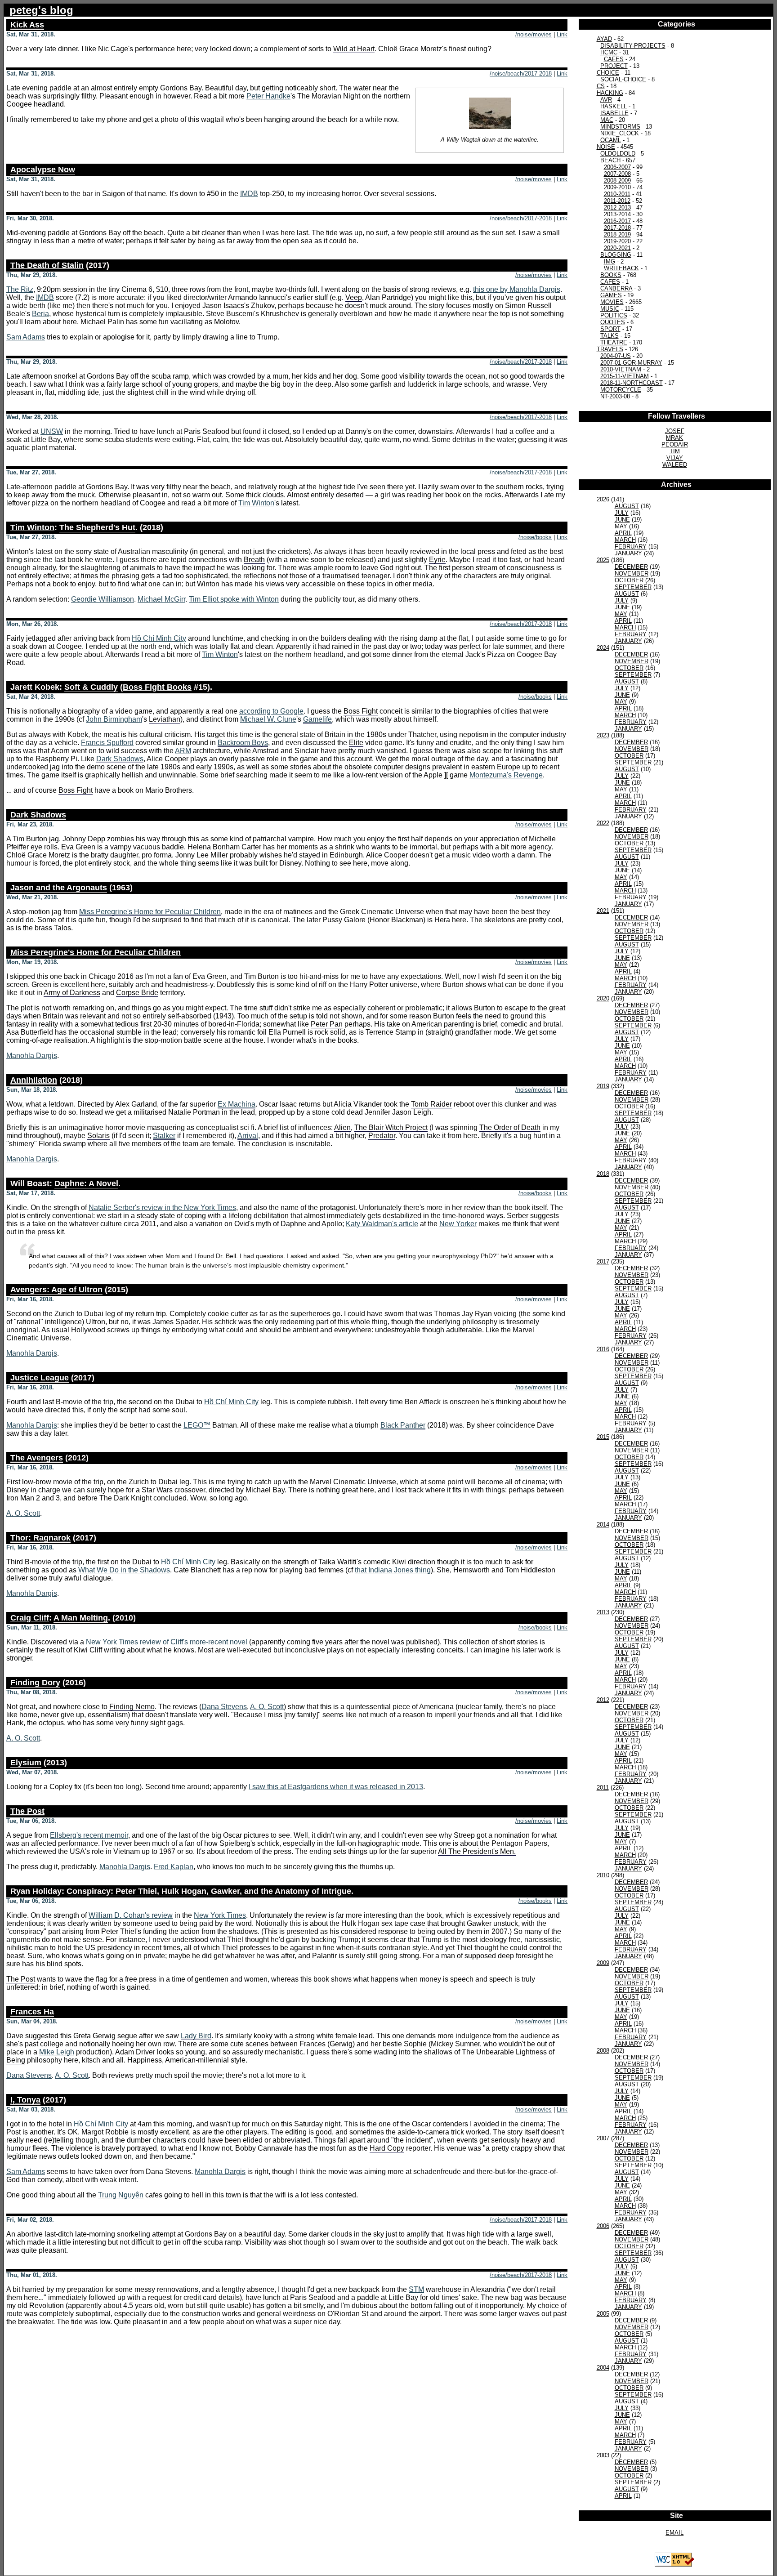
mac (607, 120)
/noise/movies (534, 34)
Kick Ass (27, 25)
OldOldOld (618, 154)
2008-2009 (617, 181)
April (623, 533)
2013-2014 (617, 214)
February (631, 547)
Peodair (675, 444)
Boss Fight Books (157, 687)
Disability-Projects (633, 46)
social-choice (623, 79)
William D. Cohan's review (131, 1915)
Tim (675, 451)
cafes (610, 282)
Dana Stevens (224, 1707)
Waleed (675, 465)
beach (610, 160)
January (628, 553)
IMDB (249, 194)
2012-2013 (617, 208)
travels (610, 349)
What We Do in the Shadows (124, 1570)
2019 (603, 1086)
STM (416, 2289)
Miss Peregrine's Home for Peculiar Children (150, 912)
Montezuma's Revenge (506, 775)
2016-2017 (617, 221)
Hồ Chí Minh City (159, 638)
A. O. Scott (23, 1513)
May (621, 526)
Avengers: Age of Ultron (56, 1290)
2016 (603, 1349)
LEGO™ (197, 1425)
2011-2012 (617, 201)
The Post (27, 1811)
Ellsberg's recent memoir (89, 1835)
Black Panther (403, 1425)
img (610, 261)
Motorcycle (621, 390)
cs (601, 86)
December (631, 567)
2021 (603, 911)
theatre (614, 342)
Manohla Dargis (32, 1056)
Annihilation (34, 1080)
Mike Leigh (57, 2052)
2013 (603, 1612)
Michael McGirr (161, 599)
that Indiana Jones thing (393, 1570)
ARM (183, 751)
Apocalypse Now (43, 170)
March (625, 540)
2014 (603, 1525)
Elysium (26, 1763)
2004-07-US (616, 356)
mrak (674, 438)
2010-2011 (617, 194)
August (627, 506)
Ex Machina (237, 1104)
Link (562, 34)
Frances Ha (32, 2012)
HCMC (609, 52)
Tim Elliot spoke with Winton (234, 599)
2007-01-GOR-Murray (631, 363)
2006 (603, 2226)
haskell (614, 106)
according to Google (271, 711)
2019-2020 (617, 241)
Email (674, 2533)
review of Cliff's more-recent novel (194, 1642)
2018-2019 (617, 234)
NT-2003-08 (615, 396)
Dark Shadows (120, 759)
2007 (603, 2138)
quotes (613, 322)
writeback (621, 268)
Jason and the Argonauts (59, 888)
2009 (603, 1963)
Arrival (248, 1136)
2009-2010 (617, 187)
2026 (603, 499)
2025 (603, 560)
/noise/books (535, 537)
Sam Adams (26, 337)
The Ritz (20, 289)
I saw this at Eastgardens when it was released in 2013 (336, 1787)
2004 (603, 2368)
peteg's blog (41, 10)
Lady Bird (196, 2036)
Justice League (40, 1378)
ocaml (611, 140)
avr (606, 100)
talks (610, 336)
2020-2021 (617, 248)
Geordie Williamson (103, 599)
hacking (610, 93)
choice (608, 73)
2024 (603, 648)
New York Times (112, 1642)
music (610, 309)
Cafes (614, 59)
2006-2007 (617, 167)
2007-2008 (617, 174)
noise (606, 147)
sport (610, 329)
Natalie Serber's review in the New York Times (162, 1208)
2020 (603, 998)
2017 (603, 1261)
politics (614, 315)
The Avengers (37, 1458)
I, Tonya (25, 2100)
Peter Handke (268, 96)
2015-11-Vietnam (625, 376)
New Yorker (458, 1224)
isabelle (614, 113)
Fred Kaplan (174, 1867)
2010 (603, 1875)
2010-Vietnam (621, 369)
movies (612, 302)
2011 (603, 1788)
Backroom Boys (243, 743)
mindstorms (620, 127)
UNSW (52, 431)
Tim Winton (256, 503)
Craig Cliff (30, 1618)
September (633, 587)
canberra (616, 288)
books (611, 275)
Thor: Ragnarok (40, 1538)
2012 (603, 1700)
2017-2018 (617, 228)
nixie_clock (620, 133)
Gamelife (317, 719)
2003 (603, 2455)
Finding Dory (35, 1683)
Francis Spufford (107, 743)
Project (614, 66)
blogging (616, 255)
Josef (675, 431)
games (611, 295)
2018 (603, 1174)
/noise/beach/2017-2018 (521, 74)
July (622, 513)
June (622, 520)
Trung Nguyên (121, 2195)
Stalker (164, 1136)
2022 (603, 823)
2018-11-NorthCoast (632, 383)
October (629, 580)
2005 (603, 2314)
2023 (603, 735)
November (632, 574)
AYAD (604, 39)
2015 (603, 1437)
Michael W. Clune (268, 719)
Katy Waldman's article (382, 1224)
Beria (40, 314)
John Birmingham (114, 719)
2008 (603, 2051)
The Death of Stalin (47, 265)
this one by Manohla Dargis (517, 289)
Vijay (675, 458)
